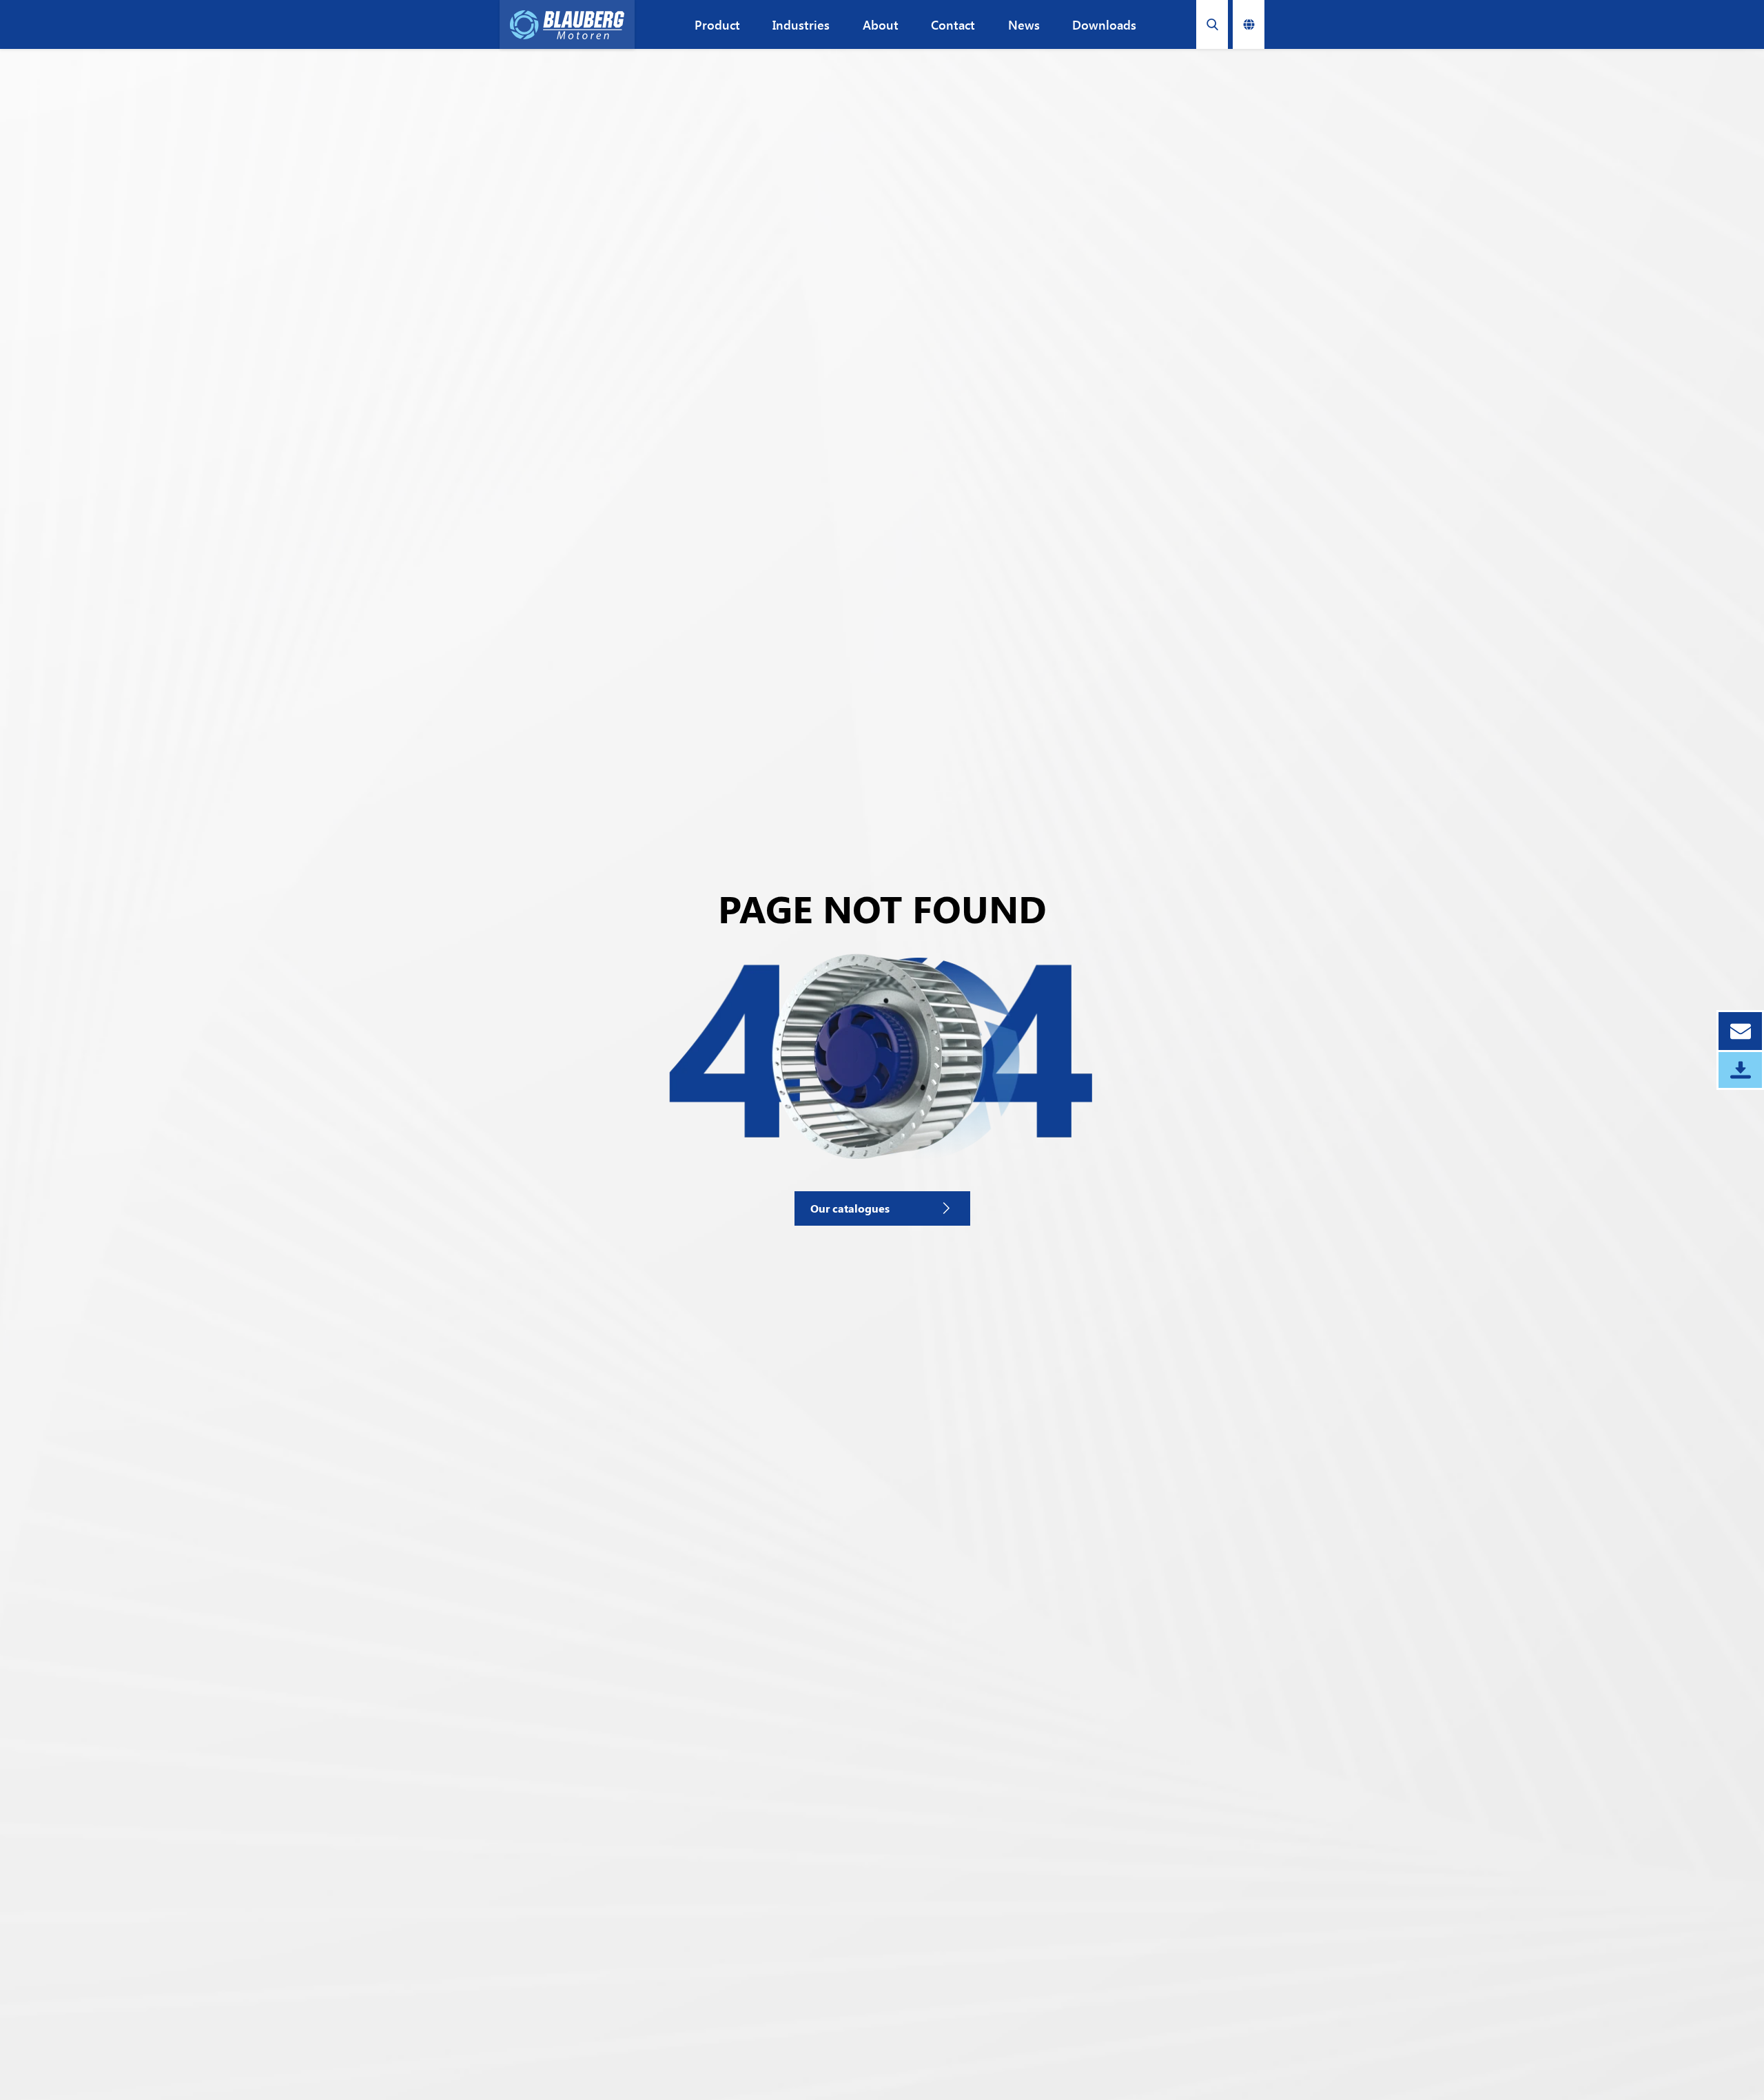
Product (717, 25)
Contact (953, 25)
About (881, 25)
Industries (801, 25)
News (1024, 25)
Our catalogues (850, 1208)
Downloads (1104, 25)
